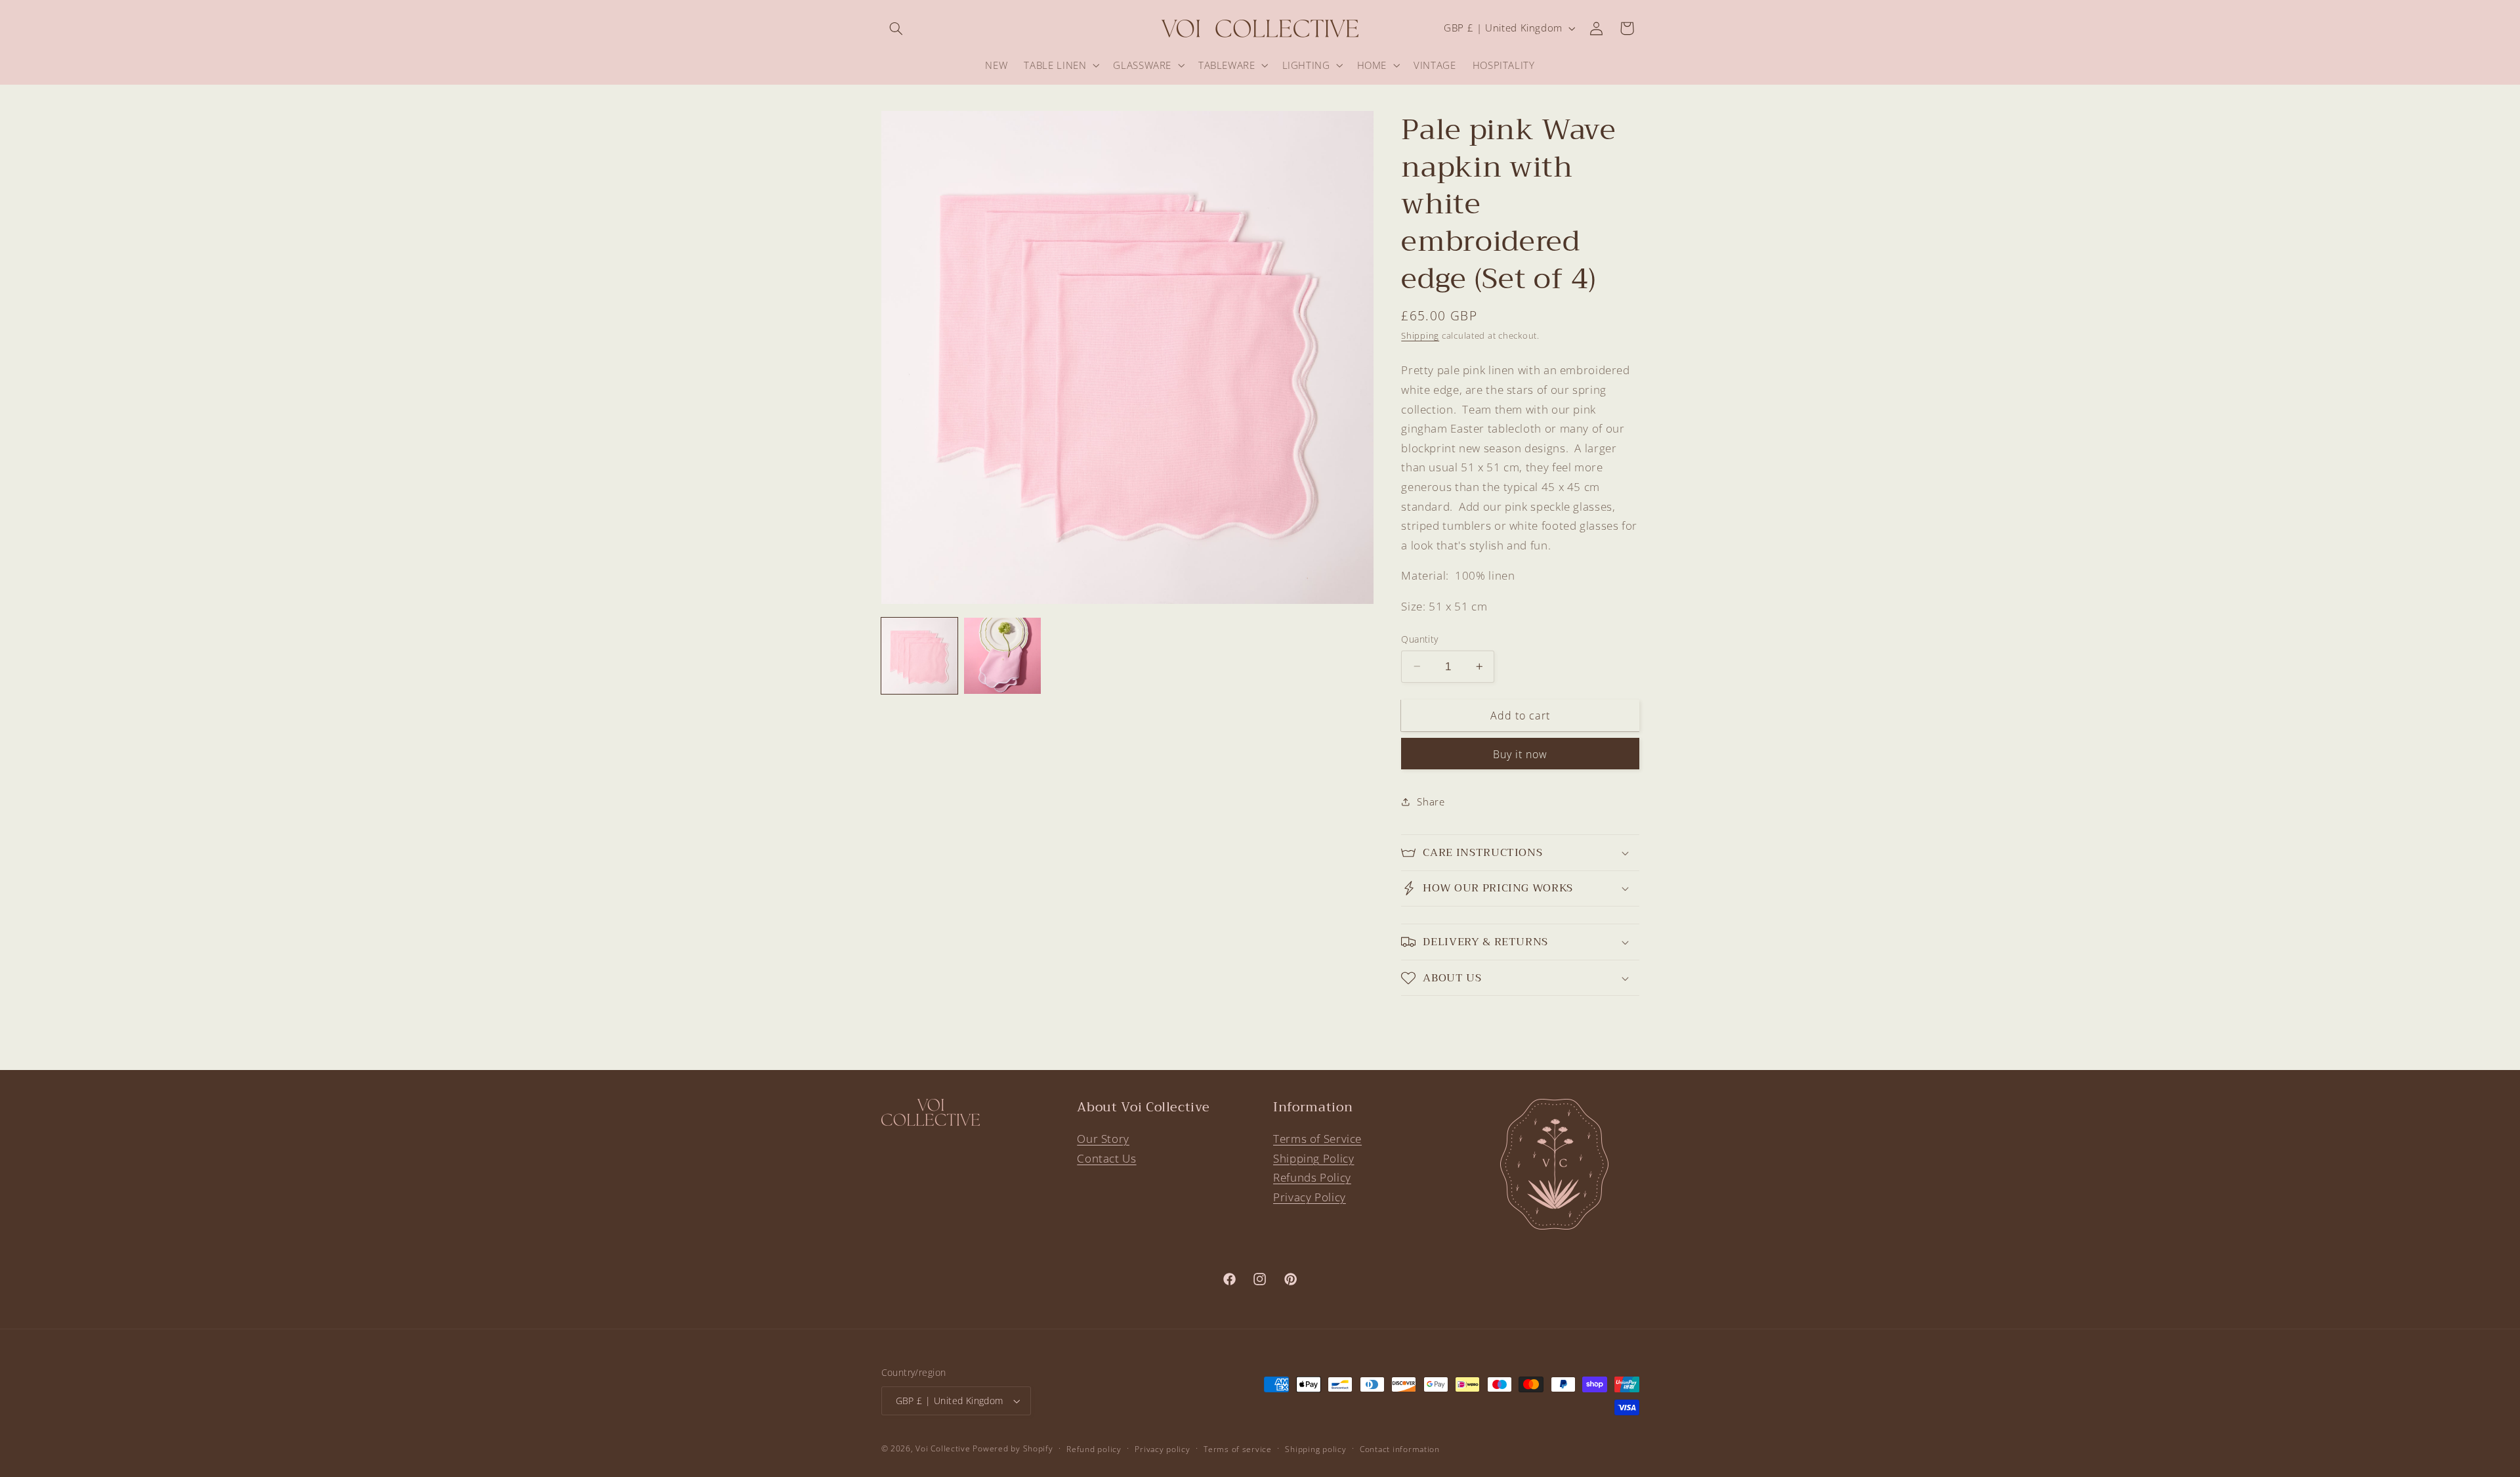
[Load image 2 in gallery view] (1002, 656)
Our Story (1103, 1139)
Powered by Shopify (1013, 1448)
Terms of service (1238, 1449)
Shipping (1420, 336)
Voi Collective (943, 1448)
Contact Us (1106, 1158)
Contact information (1400, 1449)
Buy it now (1521, 754)
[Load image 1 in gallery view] (919, 656)
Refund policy (1094, 1449)
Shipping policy (1315, 1449)
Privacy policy (1162, 1449)
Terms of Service (1317, 1139)
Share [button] (1431, 802)
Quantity (1419, 639)
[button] (896, 28)
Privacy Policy (1310, 1197)
